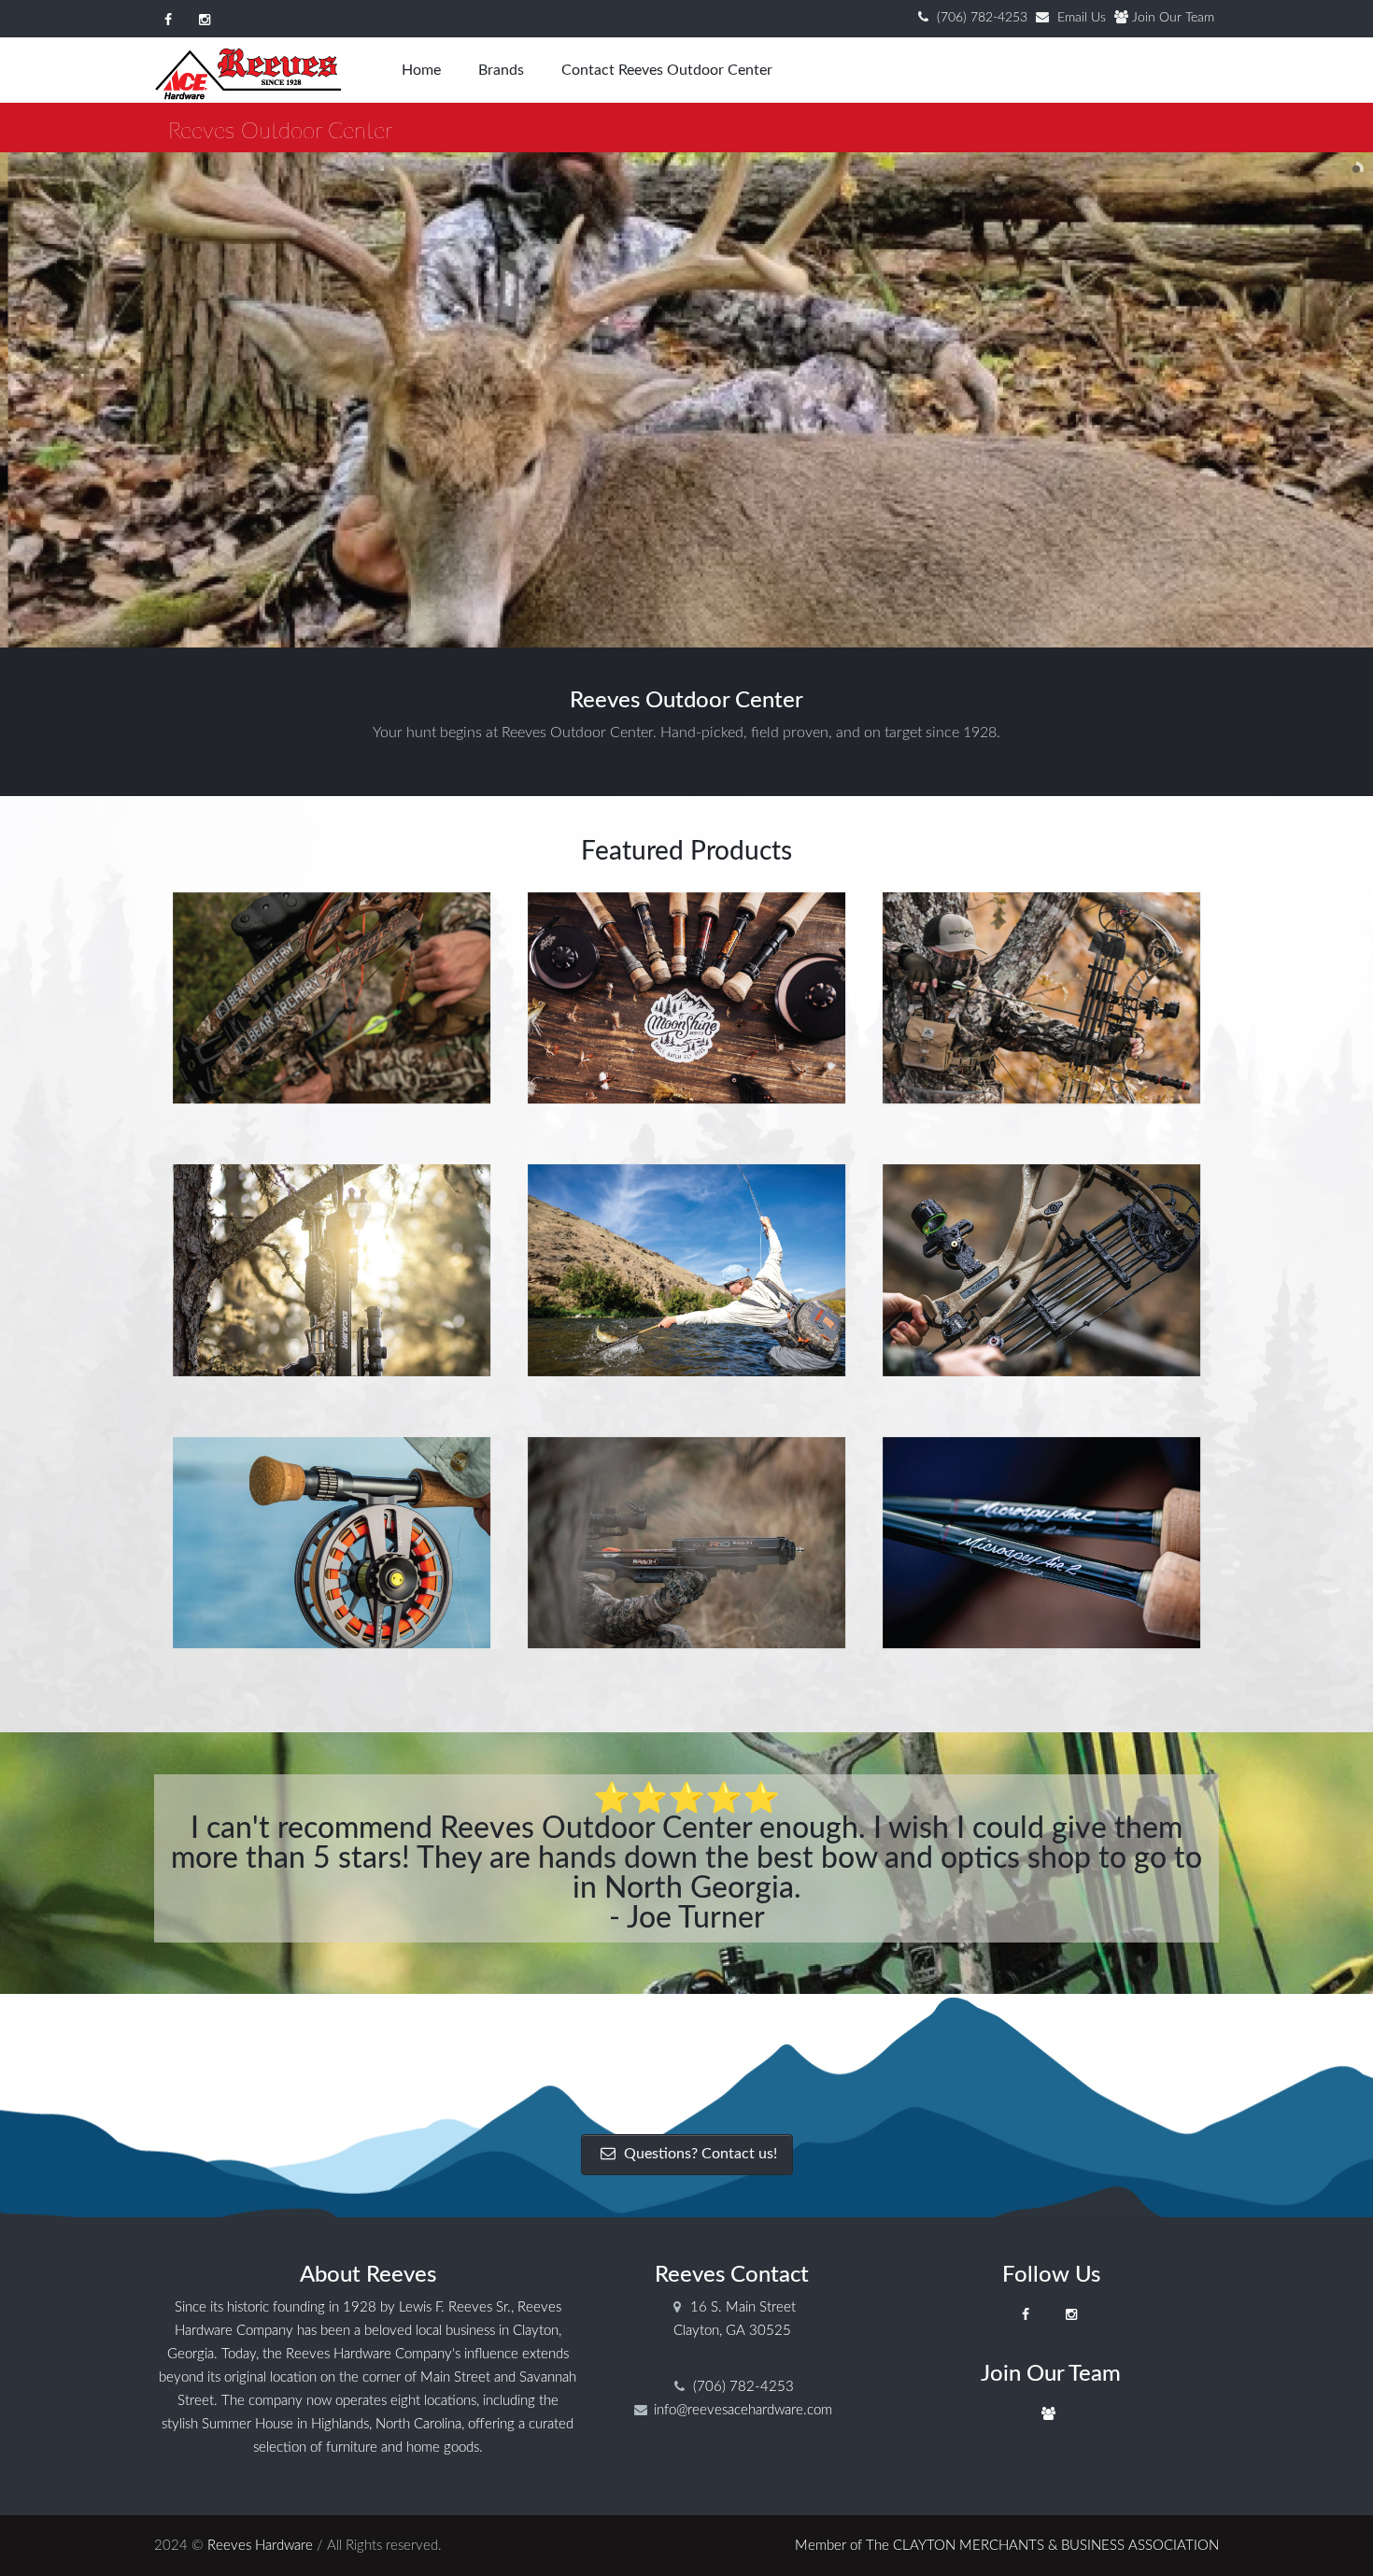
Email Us (1082, 18)
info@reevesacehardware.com (743, 2410)
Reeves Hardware (260, 2546)
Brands (501, 70)
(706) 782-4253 (982, 18)
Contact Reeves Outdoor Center (667, 70)
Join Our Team (1173, 18)
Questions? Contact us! (699, 2154)
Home (421, 70)
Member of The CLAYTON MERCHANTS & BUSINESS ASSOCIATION (1007, 2546)
